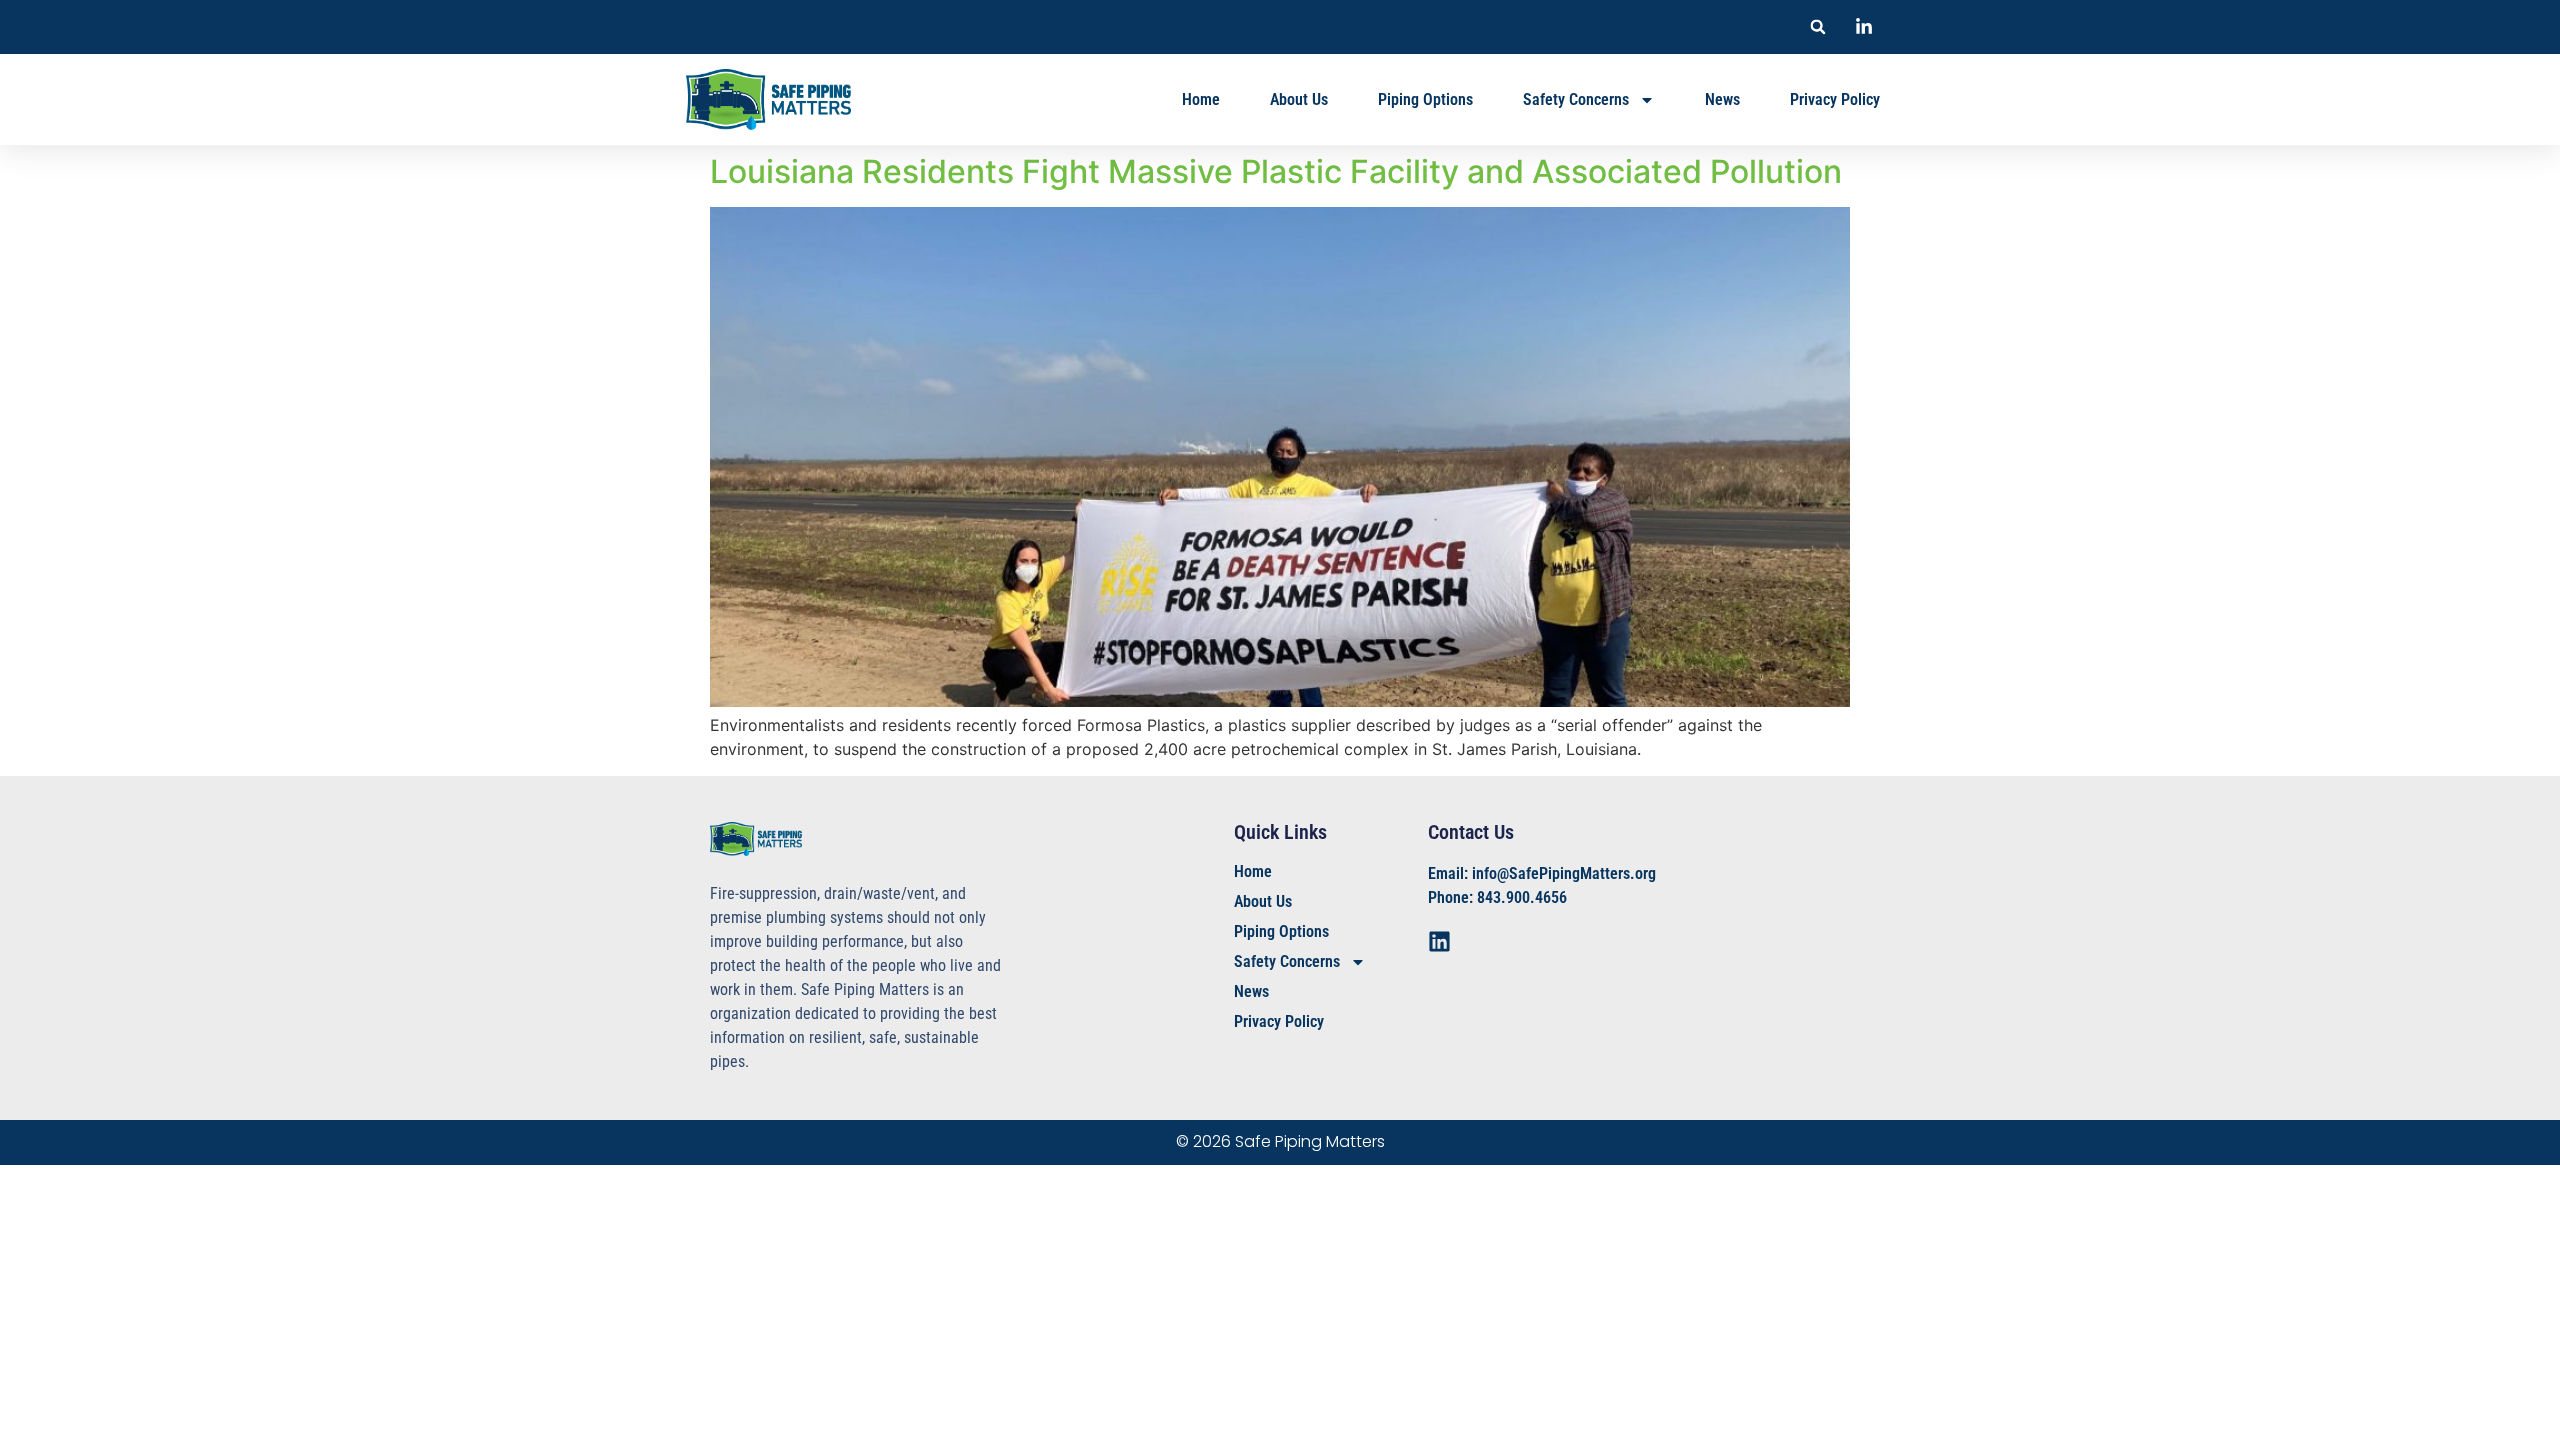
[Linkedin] (1439, 941)
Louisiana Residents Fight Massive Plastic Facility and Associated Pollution (1276, 171)
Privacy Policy (1835, 99)
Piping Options (1425, 99)
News (1722, 99)
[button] (1818, 27)
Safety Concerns (1576, 99)
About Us (1299, 99)
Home (1201, 99)
